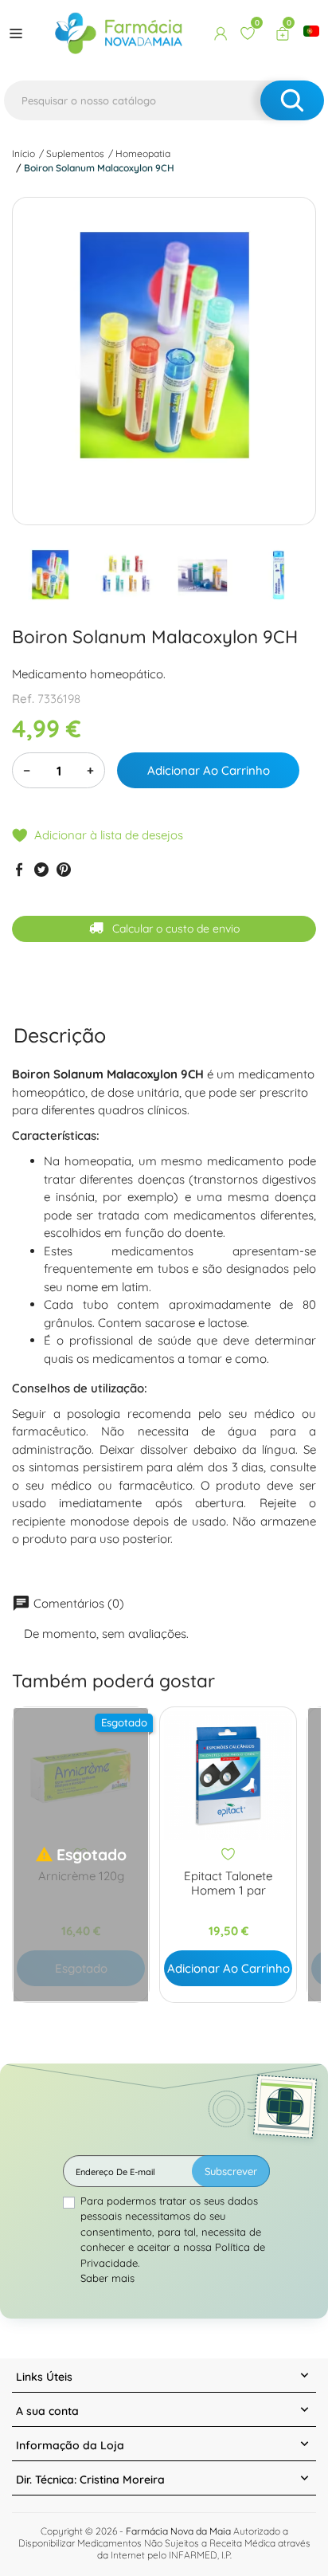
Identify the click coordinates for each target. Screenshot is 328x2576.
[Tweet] (41, 870)
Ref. (23, 699)
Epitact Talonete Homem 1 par (228, 1883)
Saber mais (107, 2278)
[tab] (60, 1035)
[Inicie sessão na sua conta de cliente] (221, 33)
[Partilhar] (19, 870)
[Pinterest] (64, 870)
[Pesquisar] (292, 100)
